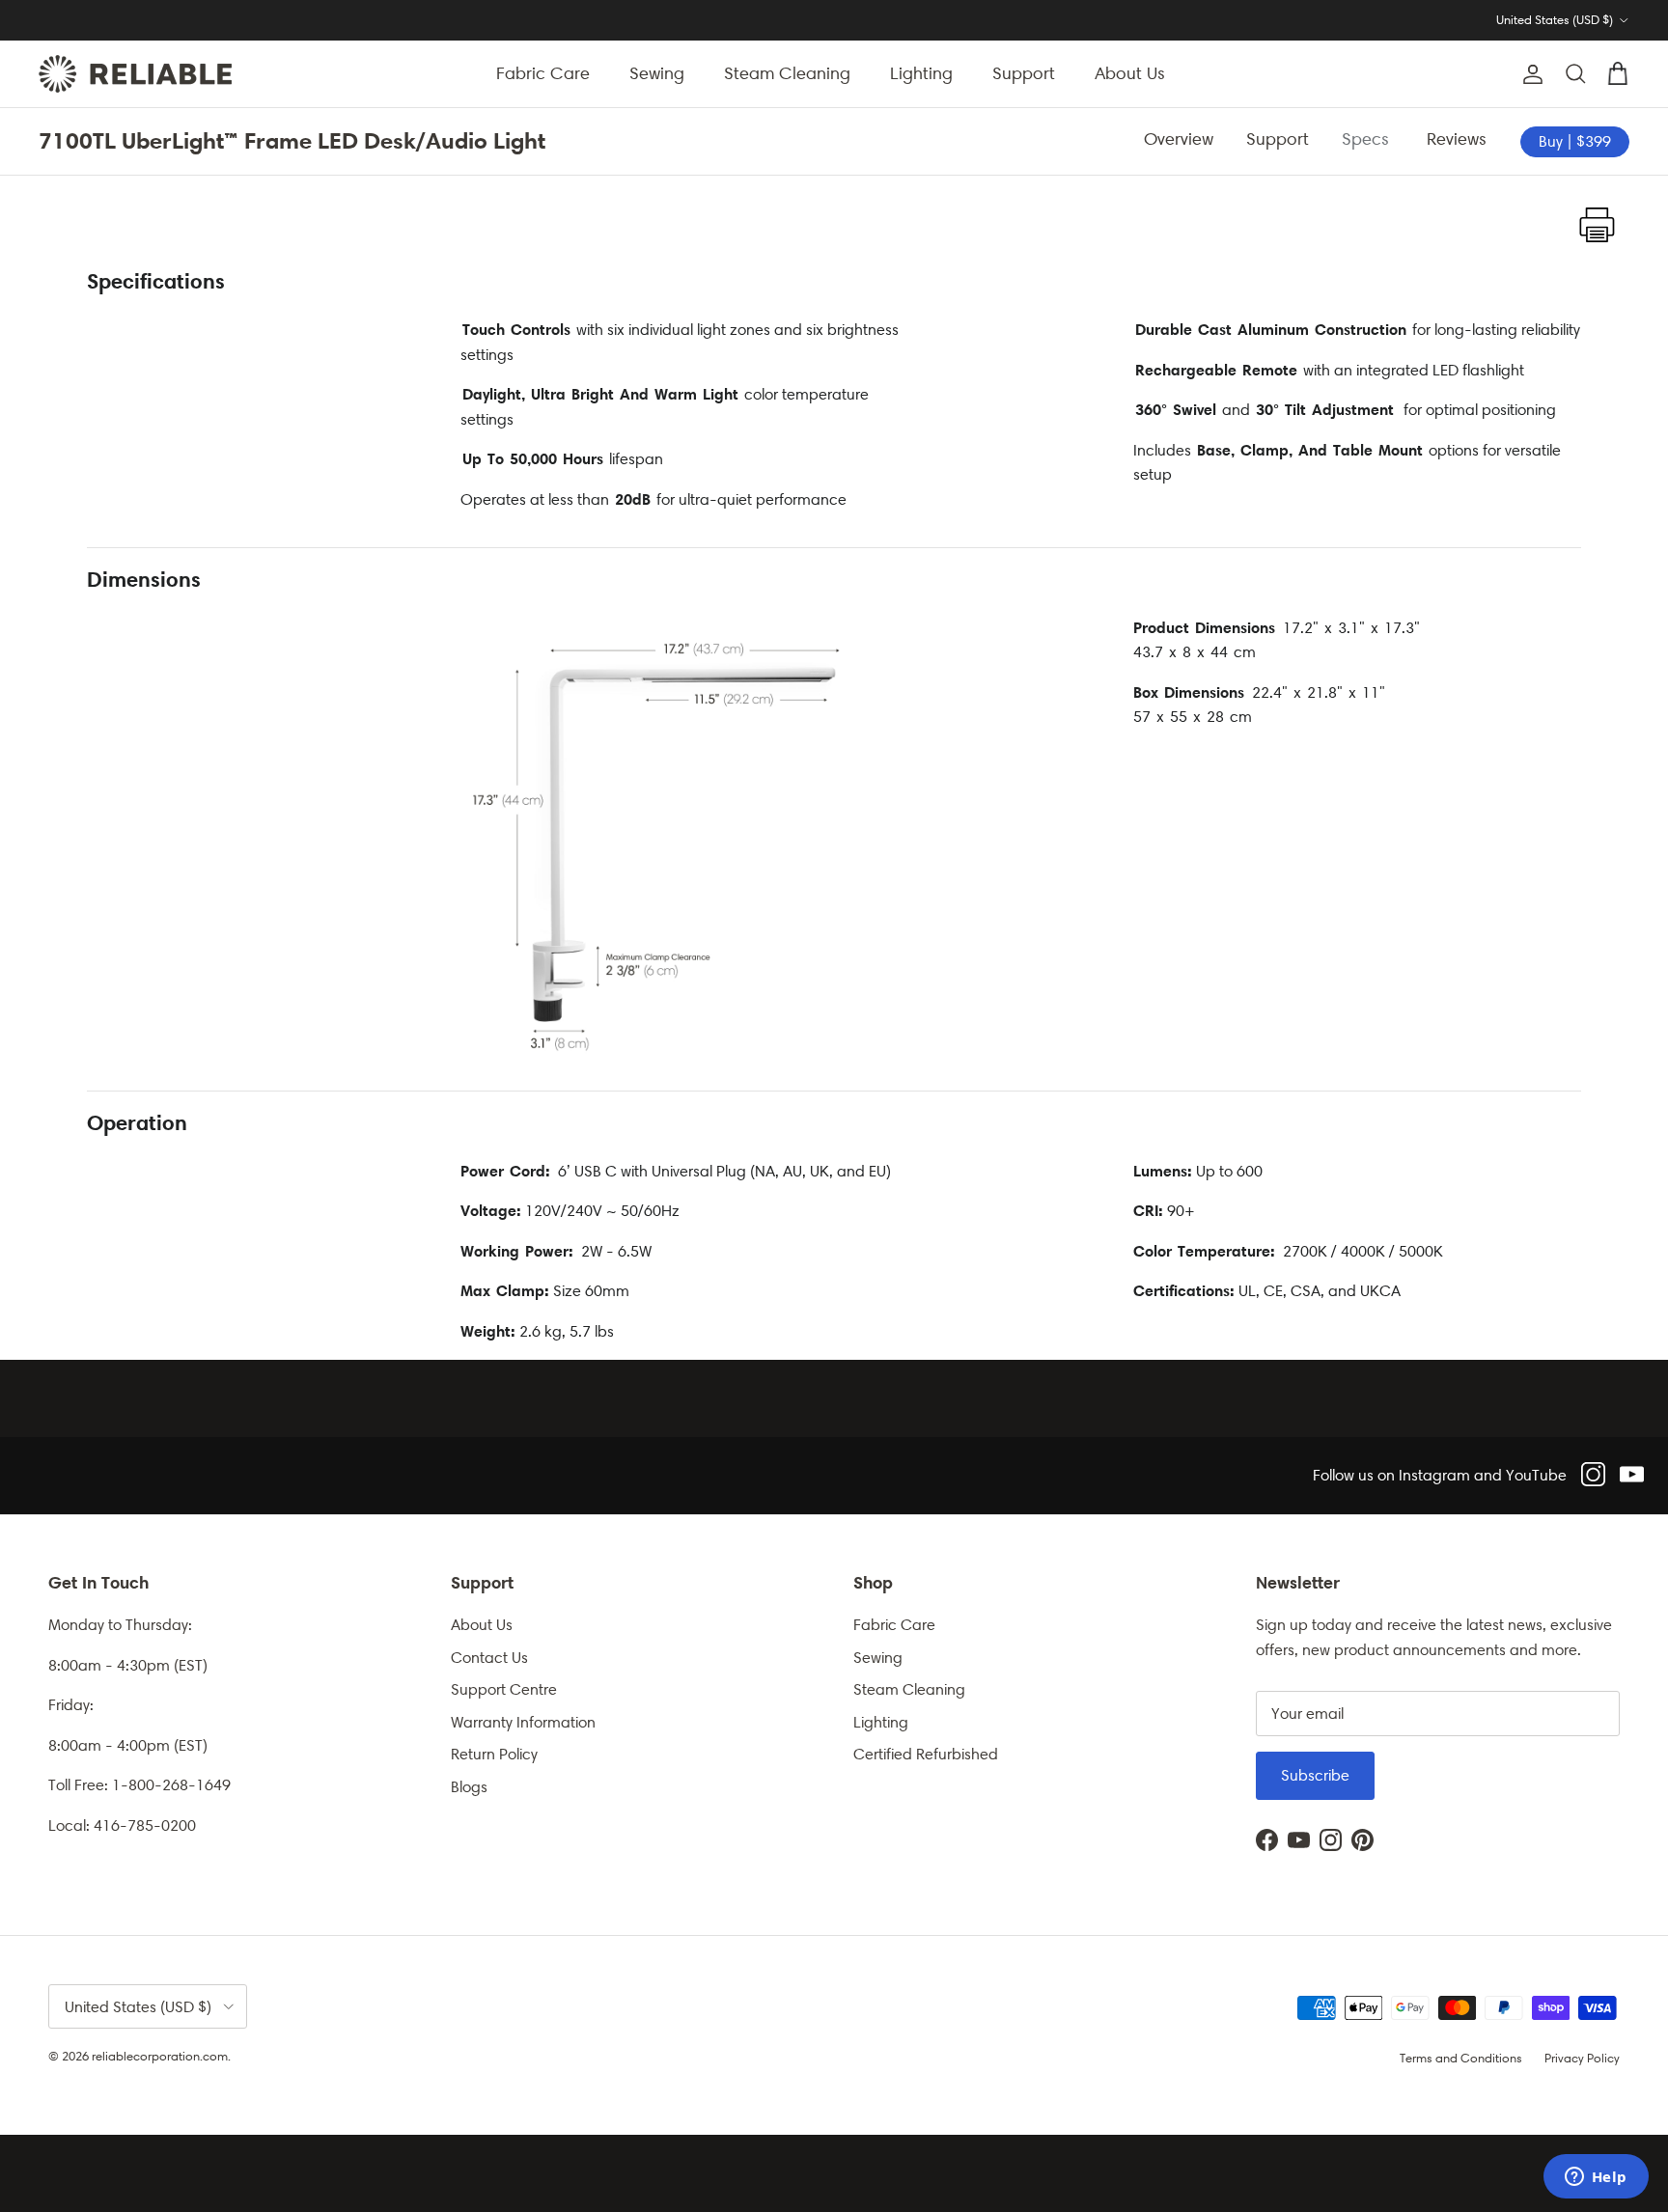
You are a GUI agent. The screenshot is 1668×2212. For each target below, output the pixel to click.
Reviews (1459, 139)
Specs (1368, 139)
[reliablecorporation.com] (135, 74)
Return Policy (494, 1754)
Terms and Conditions (1461, 2058)
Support (1024, 73)
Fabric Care (543, 73)
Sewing (657, 73)
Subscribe (1315, 1775)
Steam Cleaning (787, 73)
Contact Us (489, 1658)
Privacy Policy (1582, 2058)
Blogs (469, 1787)
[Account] (1529, 74)
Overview (1179, 139)
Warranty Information (523, 1722)
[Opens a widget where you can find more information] (1596, 2178)
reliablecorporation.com (160, 2056)
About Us (1130, 73)
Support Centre (504, 1689)
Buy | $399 (1575, 141)
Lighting (921, 73)
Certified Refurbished (926, 1754)
